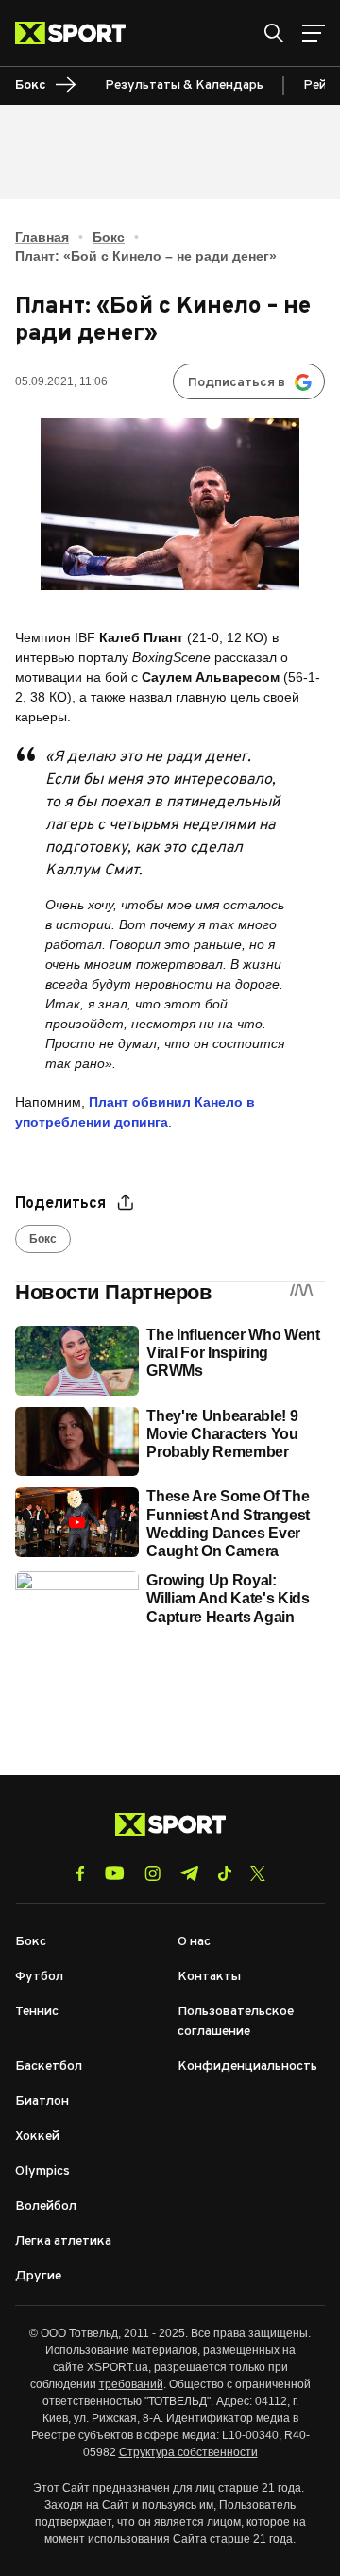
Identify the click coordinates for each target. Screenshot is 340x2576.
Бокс (109, 237)
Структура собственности (188, 2452)
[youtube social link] (115, 1873)
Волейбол (46, 2206)
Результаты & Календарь (184, 85)
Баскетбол (49, 2067)
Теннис (37, 2012)
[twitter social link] (258, 1873)
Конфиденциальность (247, 2067)
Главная (42, 237)
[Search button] (274, 33)
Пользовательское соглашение (236, 2022)
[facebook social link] (80, 1873)
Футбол (39, 1977)
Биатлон (42, 2101)
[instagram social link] (153, 1873)
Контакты (209, 1977)
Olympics (42, 2171)
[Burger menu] (314, 33)
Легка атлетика (63, 2241)
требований (131, 2384)
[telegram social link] (189, 1873)
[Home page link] (78, 33)
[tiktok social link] (224, 1873)
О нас (194, 1942)
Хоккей (37, 2136)
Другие (38, 2276)
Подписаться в (237, 383)
